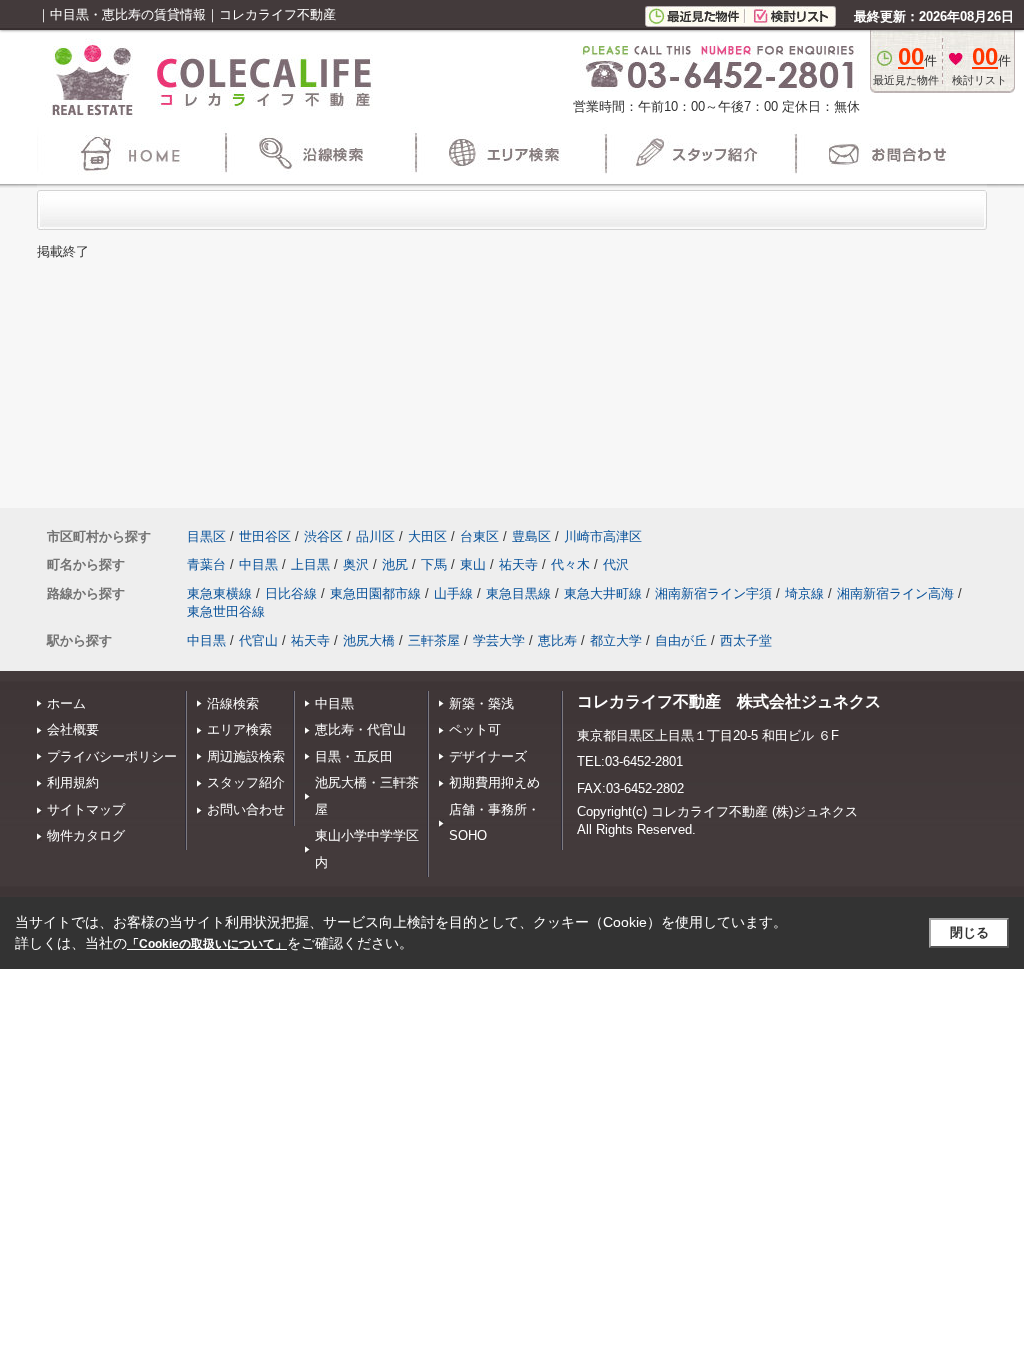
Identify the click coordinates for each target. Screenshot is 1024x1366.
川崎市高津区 (603, 536)
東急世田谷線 (226, 611)
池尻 (395, 564)
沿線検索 (233, 703)
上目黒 (310, 564)
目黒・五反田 (354, 756)
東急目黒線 (518, 593)
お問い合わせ (246, 809)
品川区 (375, 536)
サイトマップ (86, 809)
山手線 (453, 593)
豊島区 (531, 536)
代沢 (616, 564)
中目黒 (258, 564)
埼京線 (804, 593)
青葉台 (206, 564)
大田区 (427, 536)
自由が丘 (681, 640)
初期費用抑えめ (494, 782)
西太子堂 (746, 640)
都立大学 (616, 640)
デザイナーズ (488, 756)
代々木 (570, 564)
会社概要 (73, 729)
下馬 (434, 564)
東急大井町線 (603, 593)
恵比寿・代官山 (360, 729)
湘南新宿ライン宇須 (713, 593)
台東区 (479, 536)
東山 (473, 564)
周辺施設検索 (246, 756)
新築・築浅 (481, 703)
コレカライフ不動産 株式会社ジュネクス (729, 701)
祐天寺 (518, 564)
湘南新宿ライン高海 (895, 593)
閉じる (969, 932)
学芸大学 (499, 640)
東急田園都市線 (375, 593)
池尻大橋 (369, 640)
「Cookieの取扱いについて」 (207, 944)
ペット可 (475, 729)
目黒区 (206, 536)
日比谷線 (291, 593)
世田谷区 (265, 536)
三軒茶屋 (434, 640)
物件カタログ (86, 835)
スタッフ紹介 (246, 782)
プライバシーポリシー (112, 756)
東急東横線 (219, 593)
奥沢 (356, 564)
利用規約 (73, 782)
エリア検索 (239, 729)
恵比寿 (557, 640)
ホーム (66, 703)
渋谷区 (323, 536)
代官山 (258, 640)
